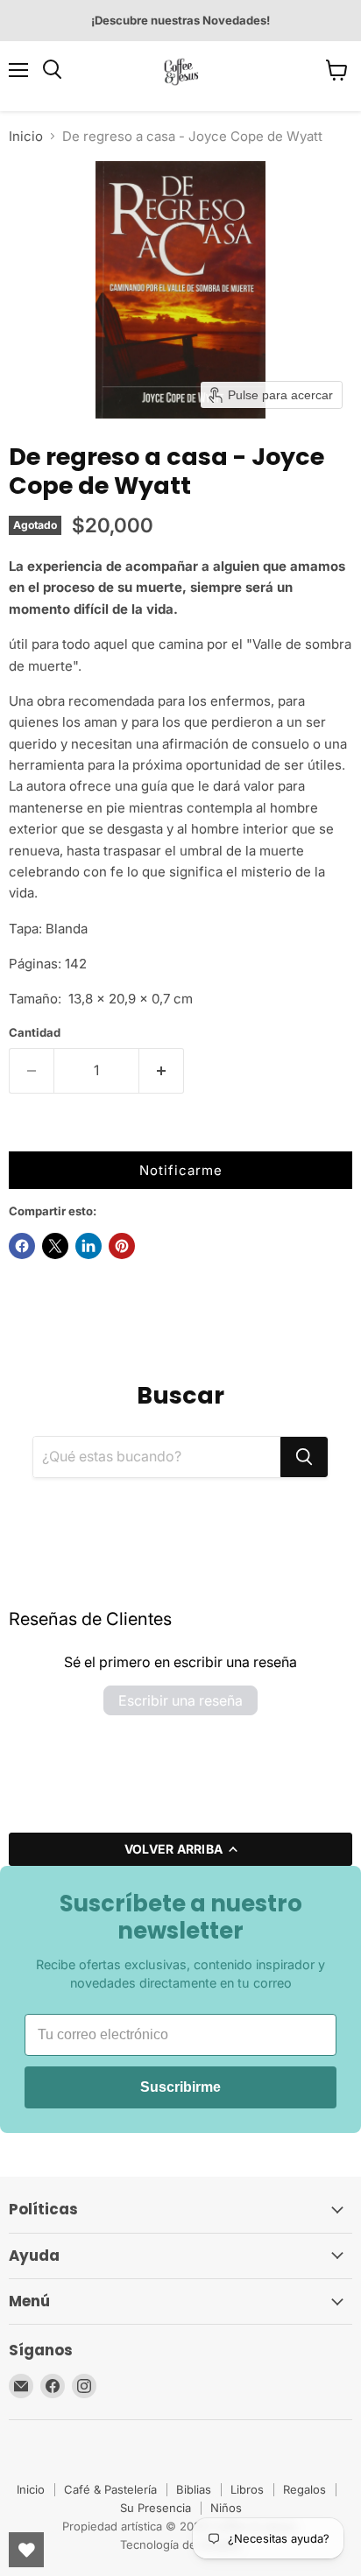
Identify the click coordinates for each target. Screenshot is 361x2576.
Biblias (194, 2489)
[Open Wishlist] (26, 2550)
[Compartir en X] (55, 1246)
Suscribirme (180, 2087)
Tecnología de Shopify (180, 2544)
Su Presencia (156, 2508)
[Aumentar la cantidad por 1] (162, 1071)
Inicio (26, 136)
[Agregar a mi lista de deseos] (26, 1134)
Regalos (304, 2489)
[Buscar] (304, 1457)
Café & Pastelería (110, 2489)
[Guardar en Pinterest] (122, 1246)
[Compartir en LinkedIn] (88, 1246)
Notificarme (181, 1170)
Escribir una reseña (180, 1700)
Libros (247, 2489)
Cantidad (35, 1033)
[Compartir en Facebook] (22, 1246)
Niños (226, 2508)
